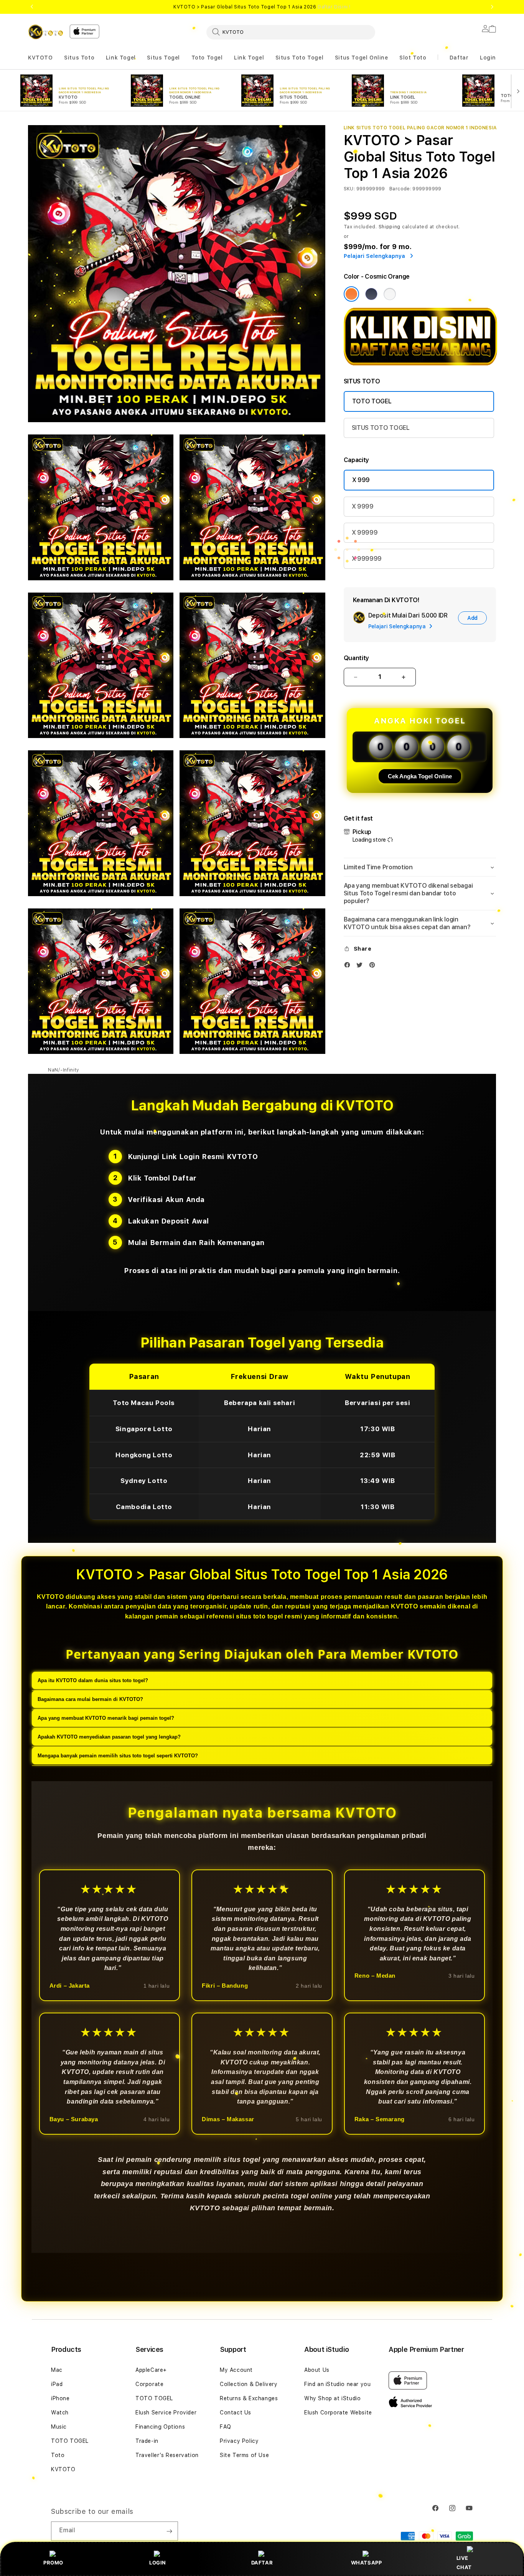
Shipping (390, 227)
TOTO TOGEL (372, 401)
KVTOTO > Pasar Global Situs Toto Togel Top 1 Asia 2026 (262, 7)
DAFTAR (262, 2563)
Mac (57, 2370)
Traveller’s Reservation (167, 2455)
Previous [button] (32, 7)
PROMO (53, 2563)
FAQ (226, 2427)
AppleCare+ (151, 2370)
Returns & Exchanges (249, 2398)
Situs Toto (79, 58)
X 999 (361, 480)
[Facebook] (349, 967)
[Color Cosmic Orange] (351, 294)
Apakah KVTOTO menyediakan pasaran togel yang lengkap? (109, 1737)
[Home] (46, 32)
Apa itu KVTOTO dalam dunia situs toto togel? (93, 1681)
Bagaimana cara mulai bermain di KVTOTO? (90, 1700)
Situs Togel (163, 58)
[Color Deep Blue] (371, 294)
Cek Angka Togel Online (420, 776)
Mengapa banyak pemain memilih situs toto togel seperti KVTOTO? (118, 1756)
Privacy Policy (239, 2441)
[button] (40, 58)
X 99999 (365, 533)
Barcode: (400, 189)
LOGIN (158, 2563)
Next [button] (492, 7)
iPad (57, 2384)
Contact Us (236, 2413)
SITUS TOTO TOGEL (381, 428)
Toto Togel (207, 58)
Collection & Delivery (249, 2384)
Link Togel (121, 58)
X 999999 (367, 559)
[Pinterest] (374, 967)
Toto (58, 2455)
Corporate (149, 2384)
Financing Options (160, 2427)
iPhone (60, 2398)
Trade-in (147, 2441)
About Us (317, 2370)
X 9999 (363, 506)
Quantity (356, 658)
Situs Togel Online (362, 58)
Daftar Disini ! (334, 7)
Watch (60, 2413)
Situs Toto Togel (300, 58)
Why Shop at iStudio (332, 2398)
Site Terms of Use (244, 2455)
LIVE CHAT (464, 2562)
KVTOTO (40, 58)
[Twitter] (361, 967)
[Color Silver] (390, 294)
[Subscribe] (169, 2531)
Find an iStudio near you (337, 2384)
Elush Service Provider (166, 2413)
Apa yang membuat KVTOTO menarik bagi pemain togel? (106, 1718)
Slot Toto (413, 58)
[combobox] (291, 32)
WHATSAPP (367, 2563)
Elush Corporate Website (338, 2413)
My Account (236, 2370)
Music (59, 2427)
